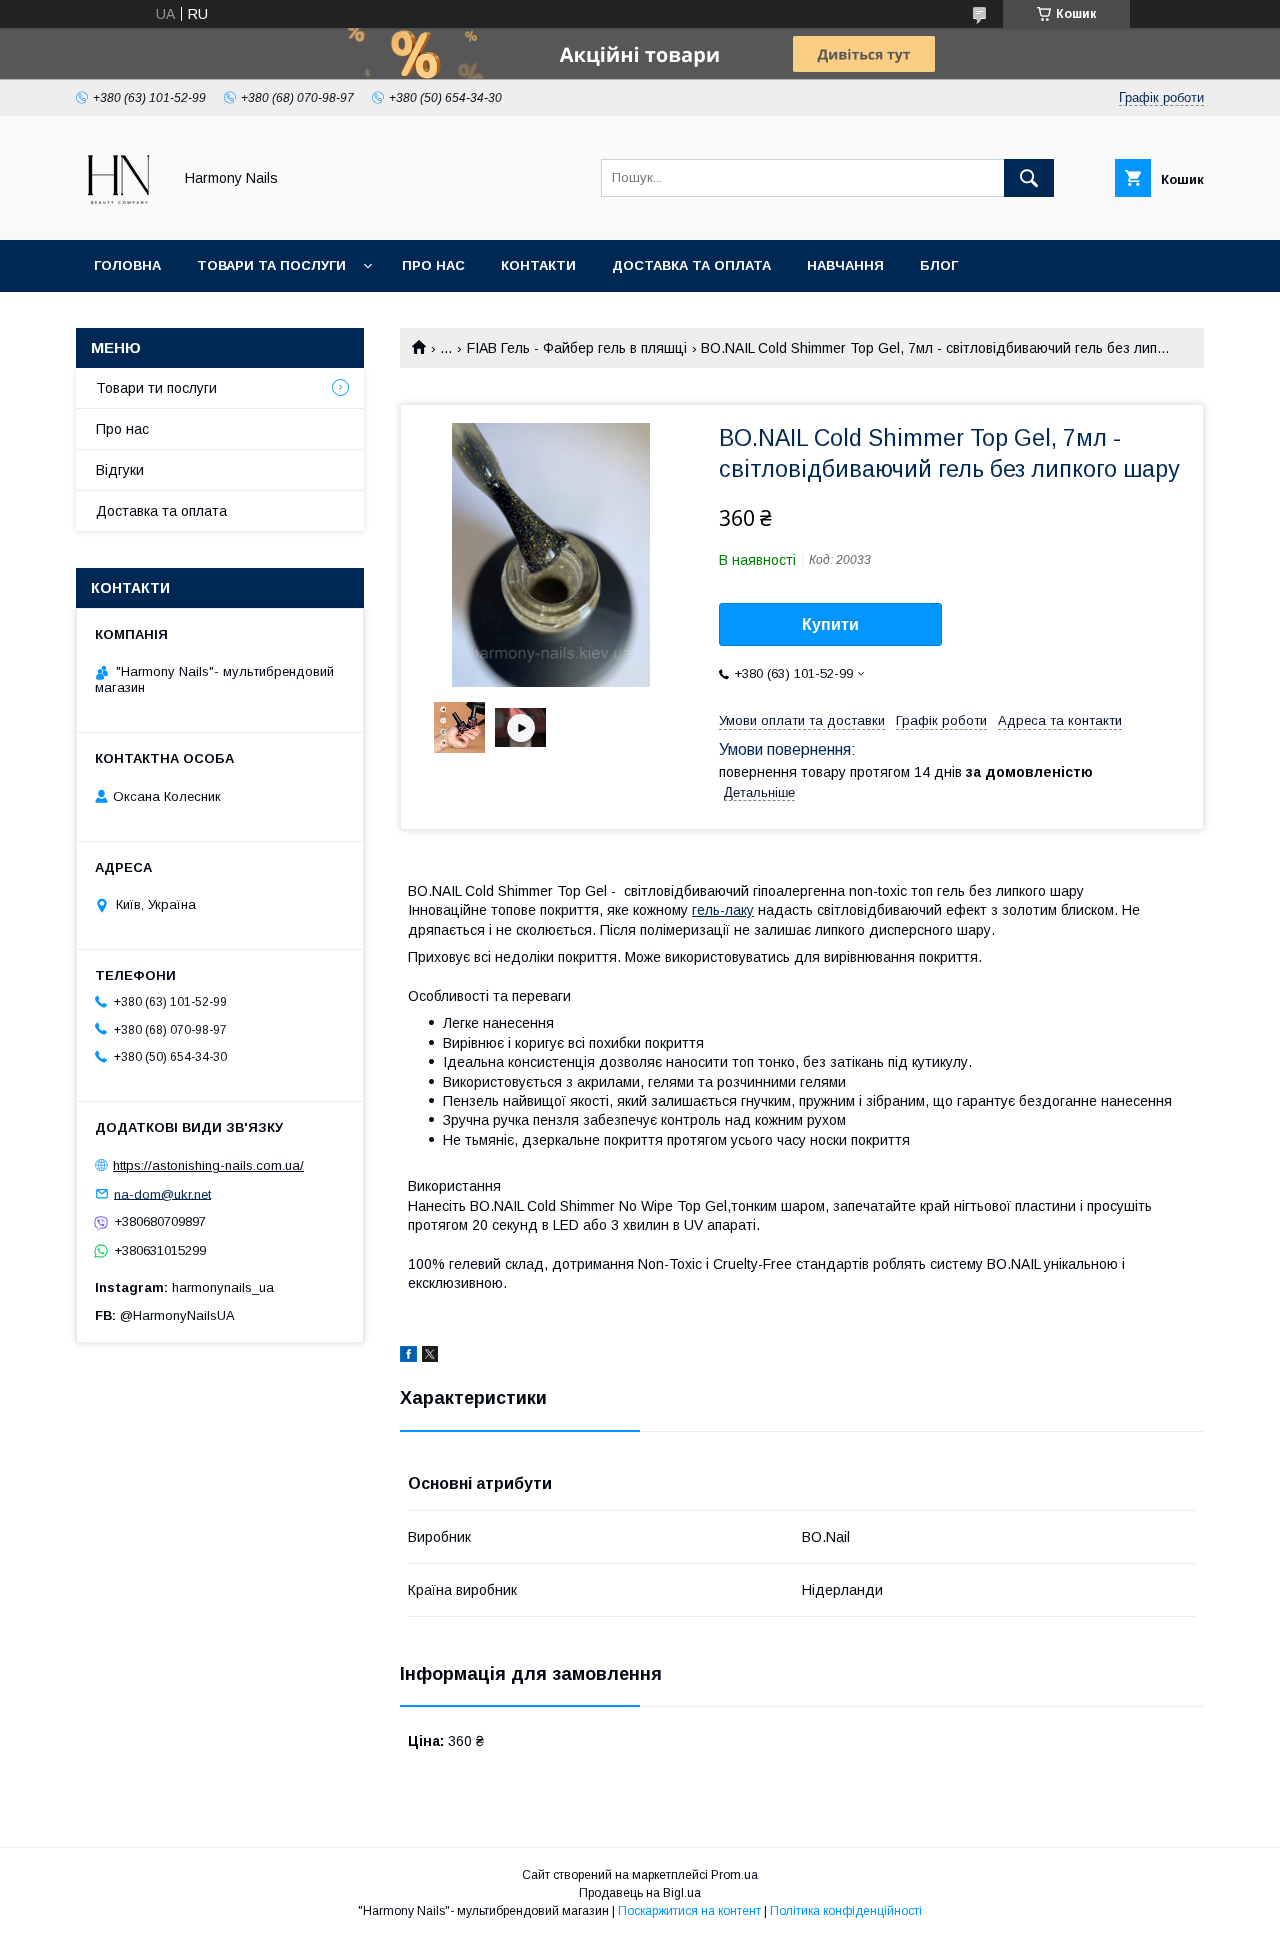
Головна (127, 265)
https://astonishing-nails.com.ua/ (208, 1165)
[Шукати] (1029, 178)
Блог (939, 265)
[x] (430, 1357)
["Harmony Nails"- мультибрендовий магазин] (118, 214)
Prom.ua (734, 1875)
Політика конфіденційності (846, 1911)
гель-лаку (723, 910)
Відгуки (120, 470)
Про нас (433, 265)
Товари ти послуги (156, 388)
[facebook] (408, 1357)
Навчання (845, 265)
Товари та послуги (271, 265)
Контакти (538, 265)
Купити (830, 624)
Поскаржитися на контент (689, 1911)
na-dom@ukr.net (162, 1193)
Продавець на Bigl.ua (640, 1893)
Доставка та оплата (691, 265)
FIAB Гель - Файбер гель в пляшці (577, 348)
